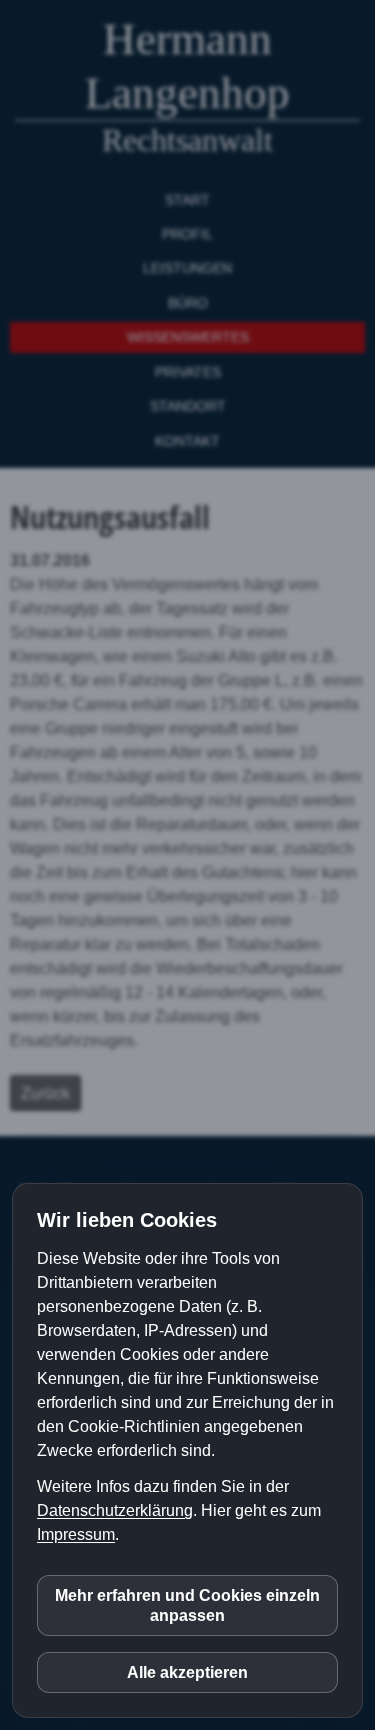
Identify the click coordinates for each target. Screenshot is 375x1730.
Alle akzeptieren (187, 1672)
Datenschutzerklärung (115, 1510)
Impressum (76, 1534)
